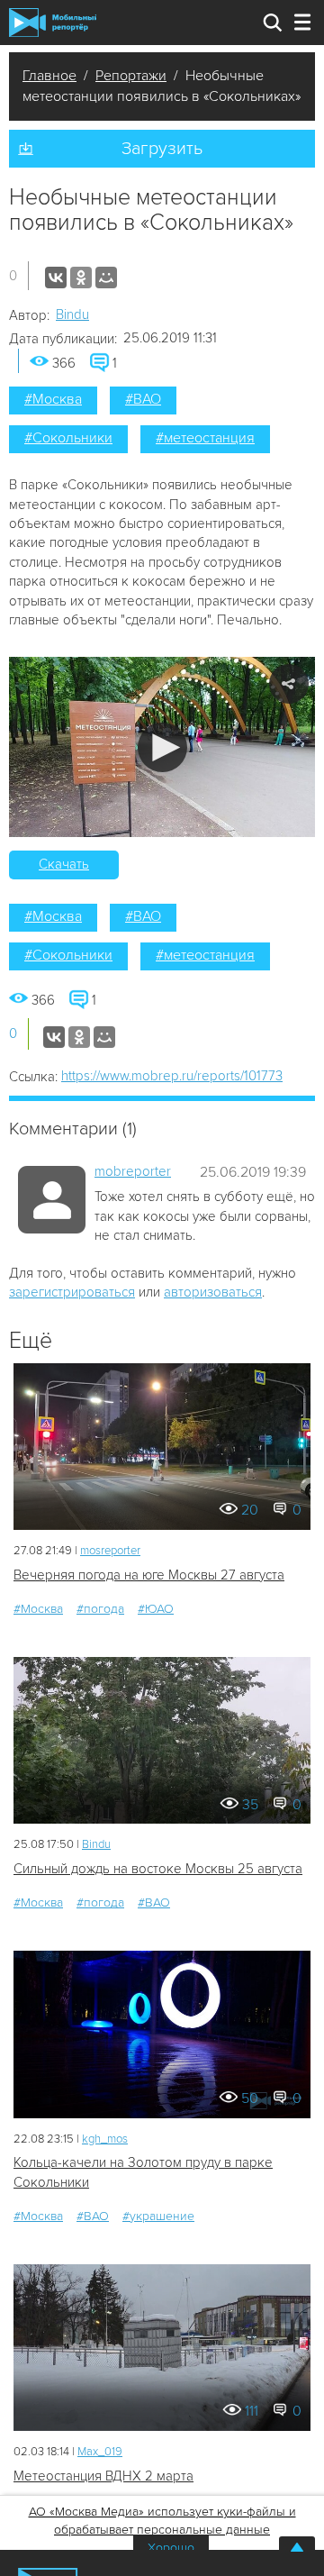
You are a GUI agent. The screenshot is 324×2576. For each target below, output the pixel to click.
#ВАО (143, 399)
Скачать (64, 864)
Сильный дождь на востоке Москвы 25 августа (158, 1869)
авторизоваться (213, 1292)
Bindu (72, 314)
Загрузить (162, 149)
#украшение (158, 2216)
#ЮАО (156, 1609)
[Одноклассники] (81, 278)
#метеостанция (205, 438)
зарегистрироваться (72, 1292)
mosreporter (110, 1551)
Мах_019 (100, 2452)
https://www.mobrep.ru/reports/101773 (172, 1076)
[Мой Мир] (106, 278)
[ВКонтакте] (56, 278)
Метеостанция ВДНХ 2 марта (103, 2476)
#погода (100, 1609)
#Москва (53, 399)
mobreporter (133, 1171)
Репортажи (131, 76)
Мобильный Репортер (53, 23)
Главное (49, 76)
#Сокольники (68, 438)
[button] (162, 747)
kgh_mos (105, 2139)
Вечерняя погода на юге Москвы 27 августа (149, 1575)
